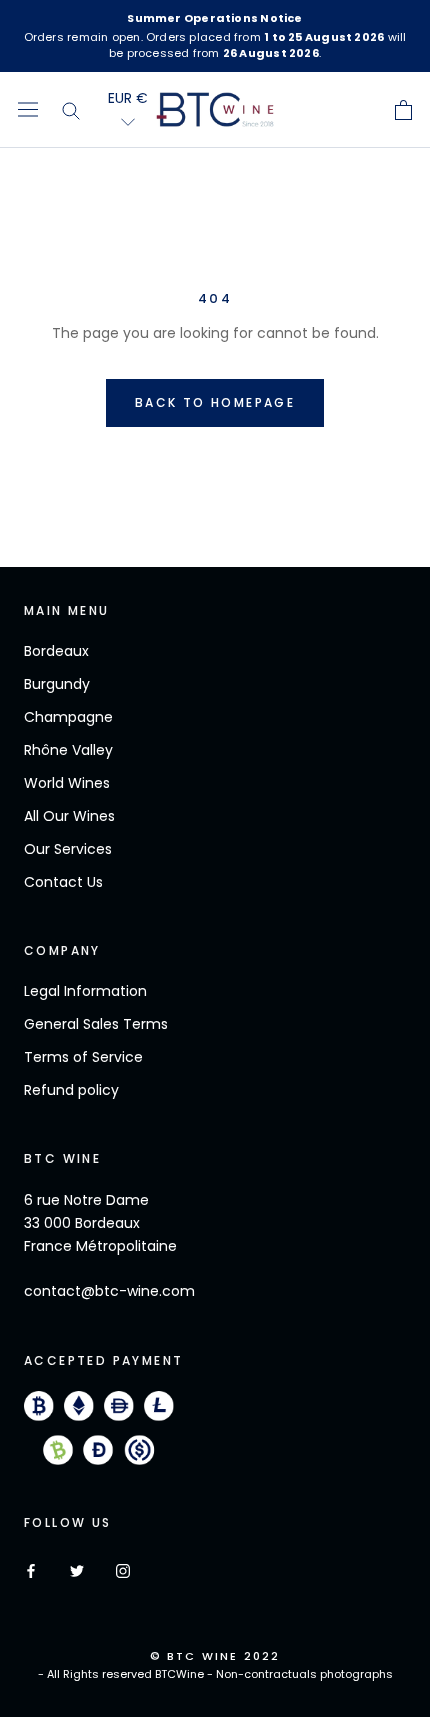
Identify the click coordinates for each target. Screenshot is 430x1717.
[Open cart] (403, 110)
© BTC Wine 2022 (215, 1656)
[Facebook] (31, 1570)
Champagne (68, 717)
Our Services (68, 849)
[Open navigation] (28, 110)
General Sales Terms (96, 1024)
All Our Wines (69, 816)
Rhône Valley (68, 750)
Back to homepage (215, 402)
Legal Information (85, 991)
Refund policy (71, 1090)
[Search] (71, 110)
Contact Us (63, 882)
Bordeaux (56, 651)
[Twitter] (77, 1570)
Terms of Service (83, 1057)
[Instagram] (123, 1570)
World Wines (67, 783)
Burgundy (57, 684)
